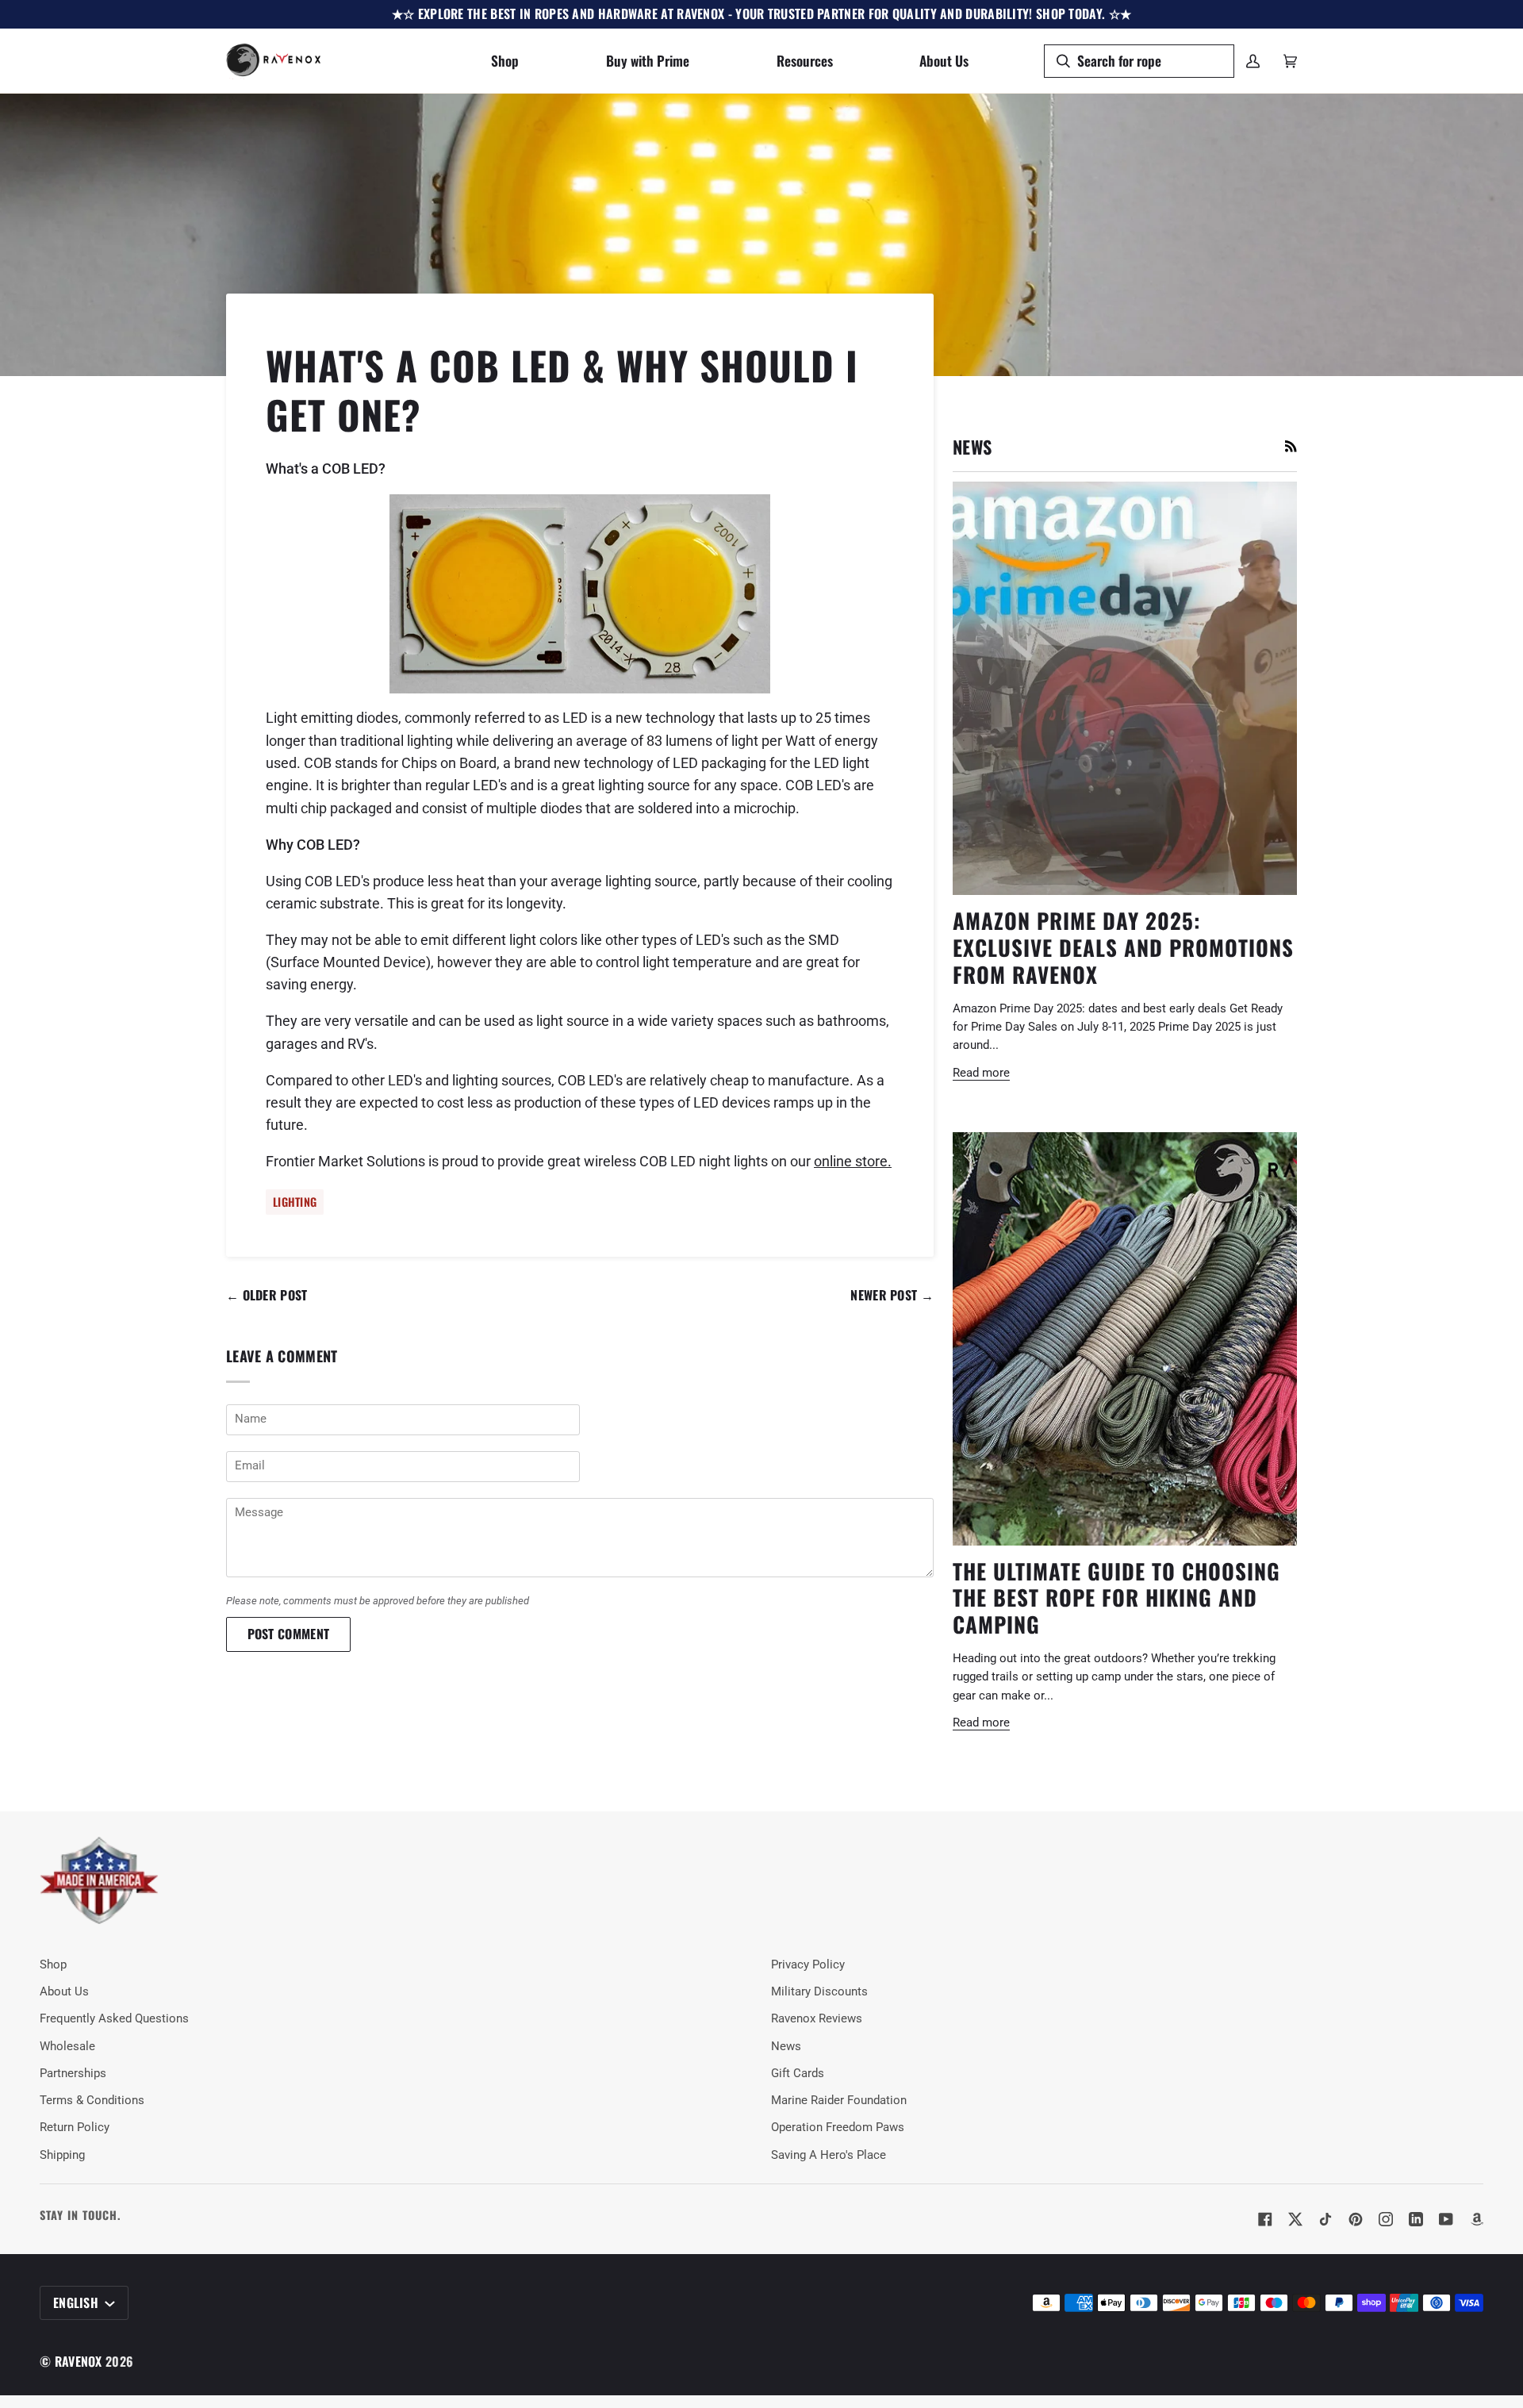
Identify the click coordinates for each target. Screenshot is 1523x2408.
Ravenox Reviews (817, 2019)
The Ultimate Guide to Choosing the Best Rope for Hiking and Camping (1116, 1598)
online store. (853, 1162)
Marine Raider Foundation (839, 2101)
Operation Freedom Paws (838, 2128)
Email (249, 1483)
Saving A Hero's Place (829, 2155)
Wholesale (67, 2047)
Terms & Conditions (92, 2101)
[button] (505, 61)
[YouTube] (1446, 2219)
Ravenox (79, 2361)
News (786, 2047)
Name (248, 1436)
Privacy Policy (808, 1965)
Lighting (295, 1202)
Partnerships (73, 2074)
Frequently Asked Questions (114, 2019)
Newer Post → (892, 1295)
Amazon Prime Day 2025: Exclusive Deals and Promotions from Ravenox (1123, 947)
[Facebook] (1265, 2219)
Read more (981, 1073)
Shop (53, 1965)
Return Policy (75, 2128)
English (77, 2302)
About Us (64, 1992)
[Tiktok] (1325, 2219)
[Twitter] (1295, 2219)
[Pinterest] (1356, 2219)
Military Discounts (819, 1992)
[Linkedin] (1416, 2219)
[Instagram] (1386, 2219)
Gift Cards (798, 2074)
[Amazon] (1476, 2219)
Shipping (62, 2155)
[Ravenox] (99, 1881)
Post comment (289, 1634)
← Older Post (267, 1295)
